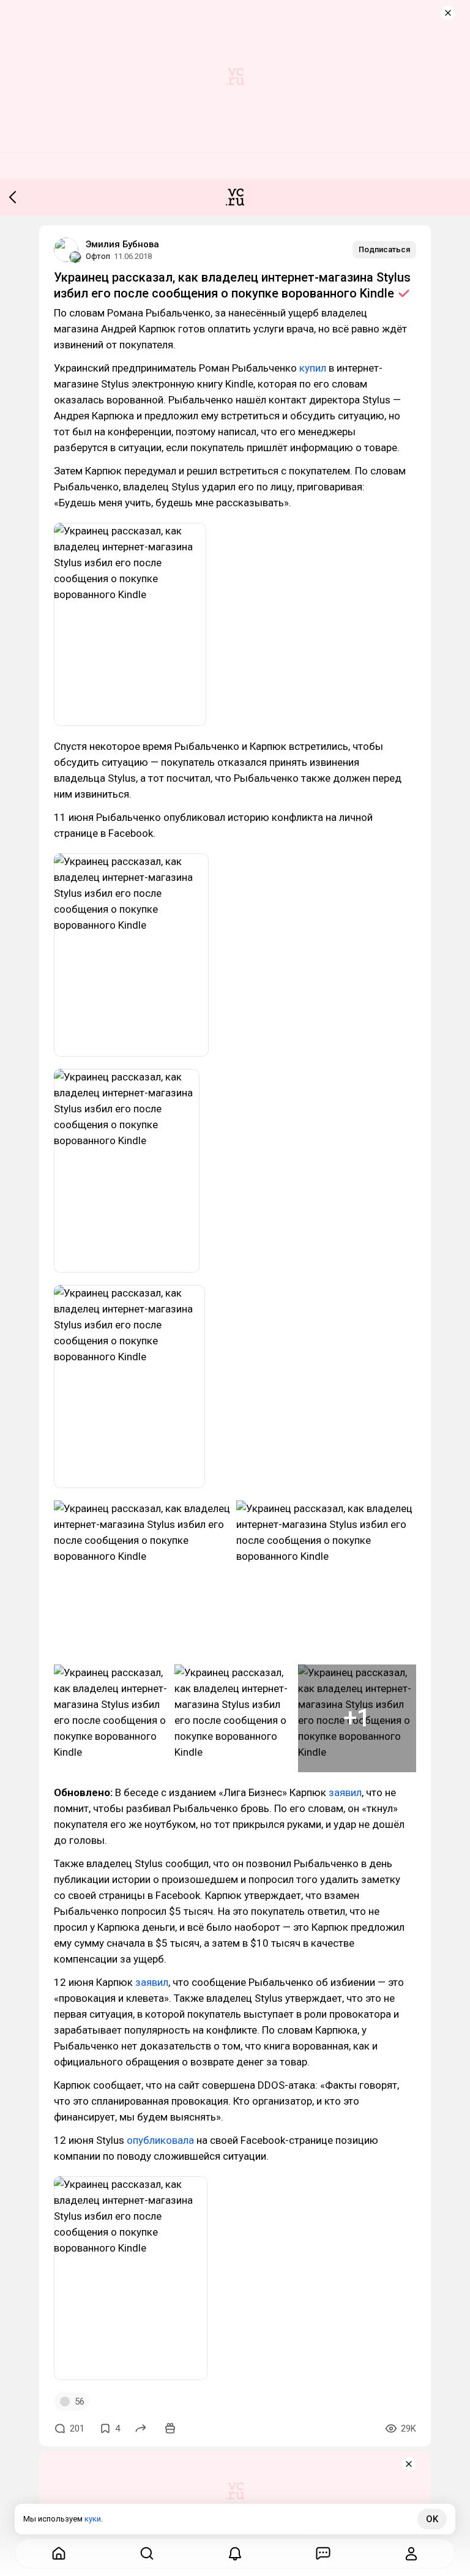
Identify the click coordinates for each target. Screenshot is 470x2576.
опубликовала (160, 2140)
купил (313, 368)
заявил (345, 1792)
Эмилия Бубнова (122, 244)
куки (93, 2519)
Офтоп (98, 256)
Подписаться (384, 249)
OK (432, 2519)
